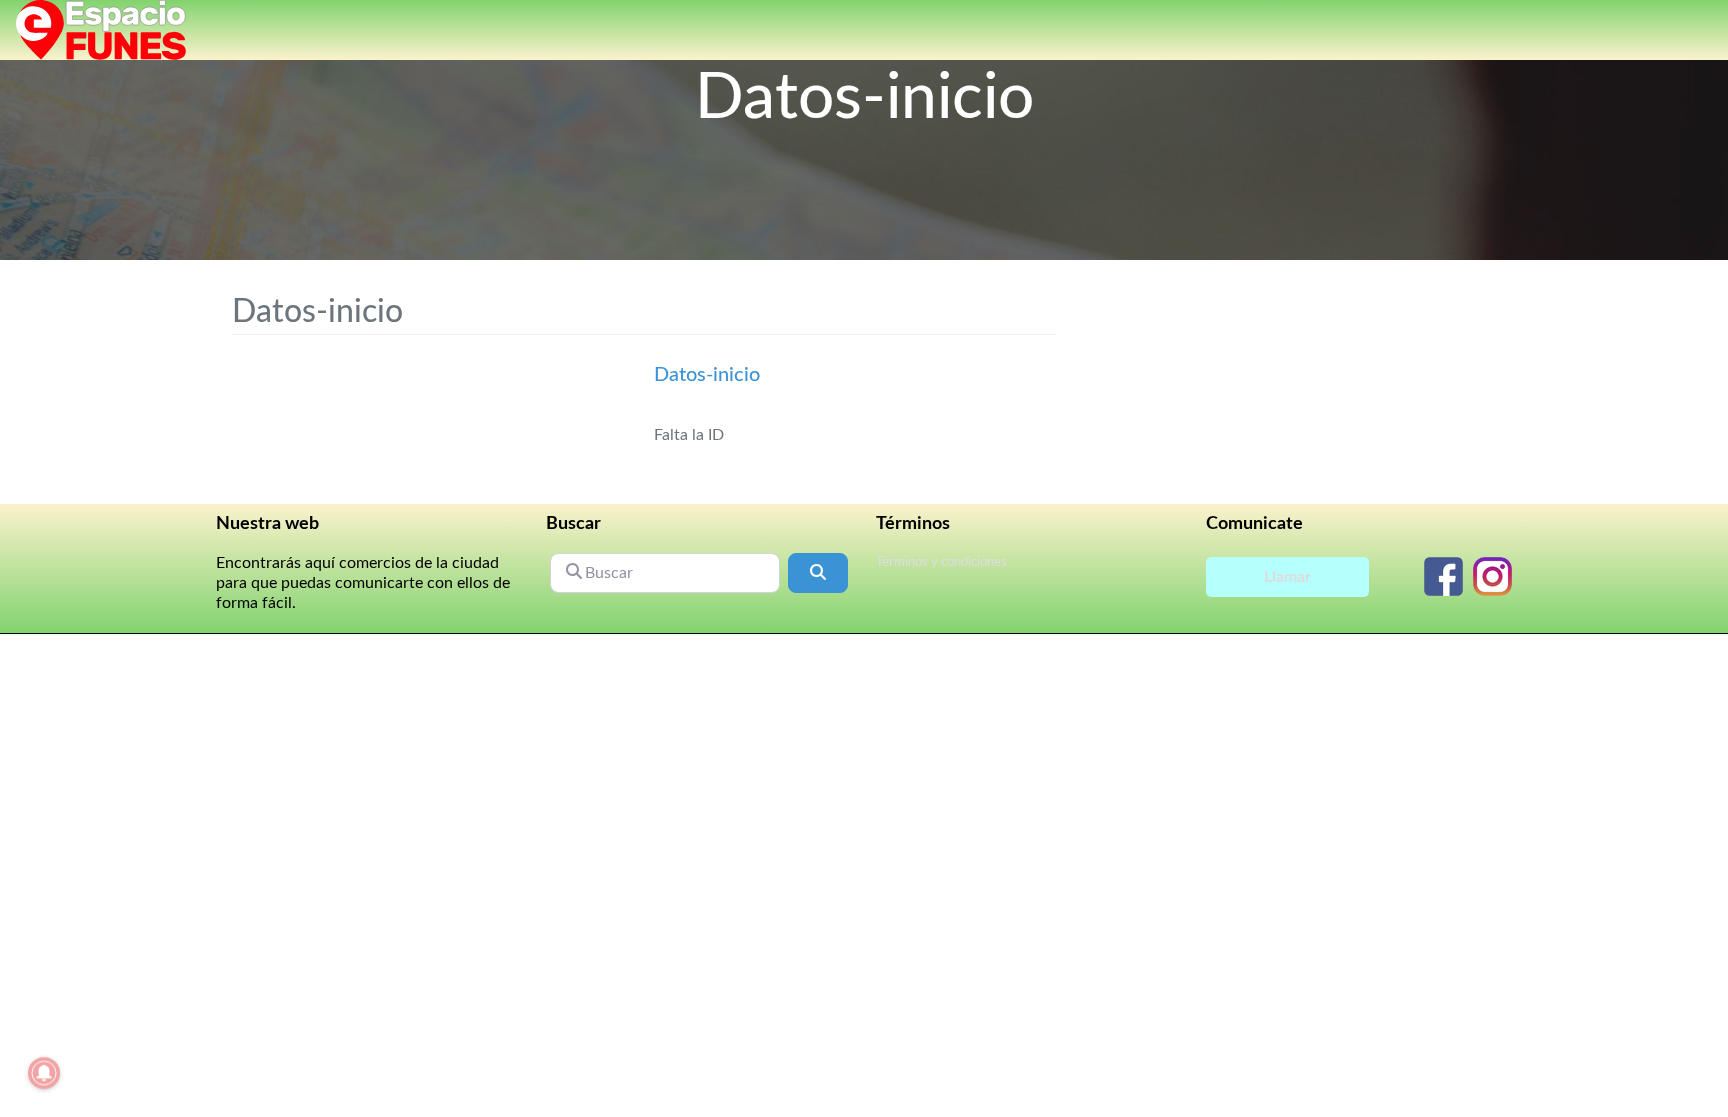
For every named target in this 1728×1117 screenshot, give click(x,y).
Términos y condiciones (941, 562)
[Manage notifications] (44, 1073)
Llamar (1287, 577)
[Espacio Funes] (101, 29)
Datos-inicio (707, 375)
